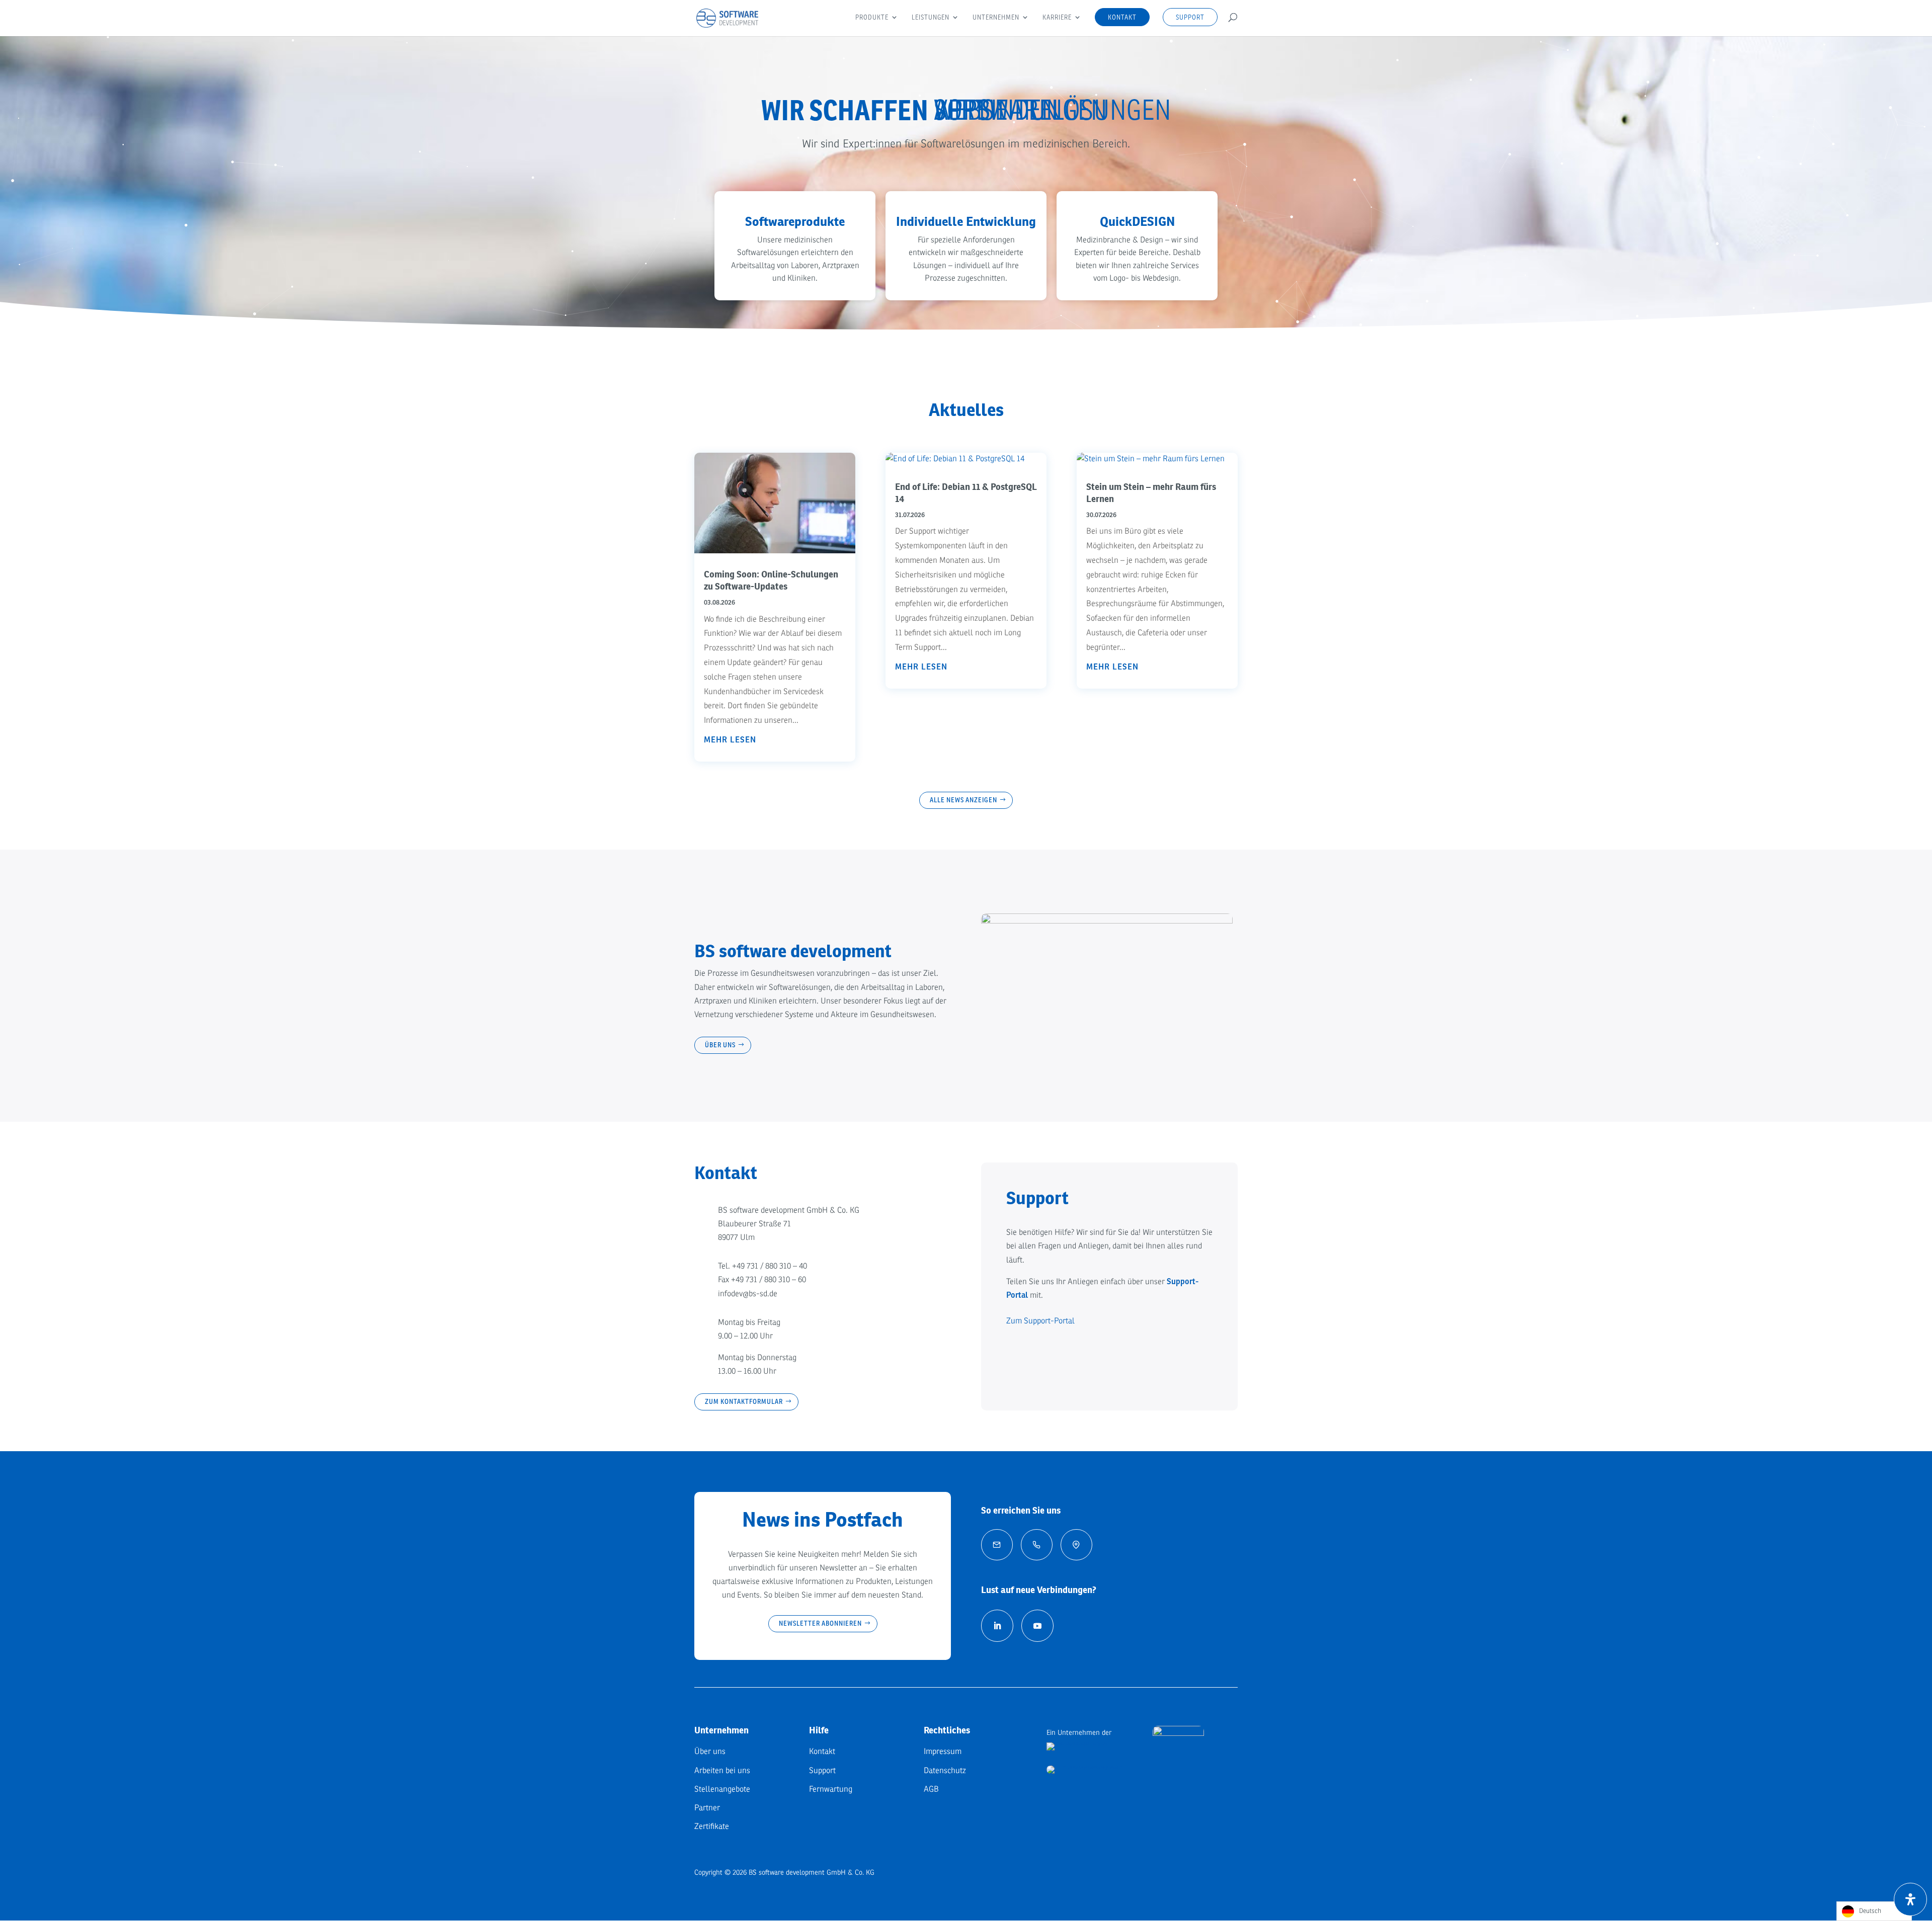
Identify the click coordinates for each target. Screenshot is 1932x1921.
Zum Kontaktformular (744, 1401)
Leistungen (931, 18)
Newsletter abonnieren (820, 1623)
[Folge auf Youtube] (1037, 1626)
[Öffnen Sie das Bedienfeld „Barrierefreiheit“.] (1910, 1899)
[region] (966, 186)
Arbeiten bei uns (722, 1771)
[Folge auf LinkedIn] (997, 1626)
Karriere (1057, 18)
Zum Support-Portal (1040, 1321)
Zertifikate (712, 1826)
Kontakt (1122, 17)
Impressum (943, 1751)
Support (1190, 17)
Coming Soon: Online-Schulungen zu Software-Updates (771, 580)
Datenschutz (945, 1771)
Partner (707, 1808)
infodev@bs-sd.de (748, 1294)
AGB (931, 1789)
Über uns (720, 1045)
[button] (795, 246)
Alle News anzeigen (963, 800)
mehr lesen (730, 740)
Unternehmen (996, 18)
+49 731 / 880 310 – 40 (770, 1266)
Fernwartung (831, 1789)
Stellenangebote (722, 1789)
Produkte (872, 18)
